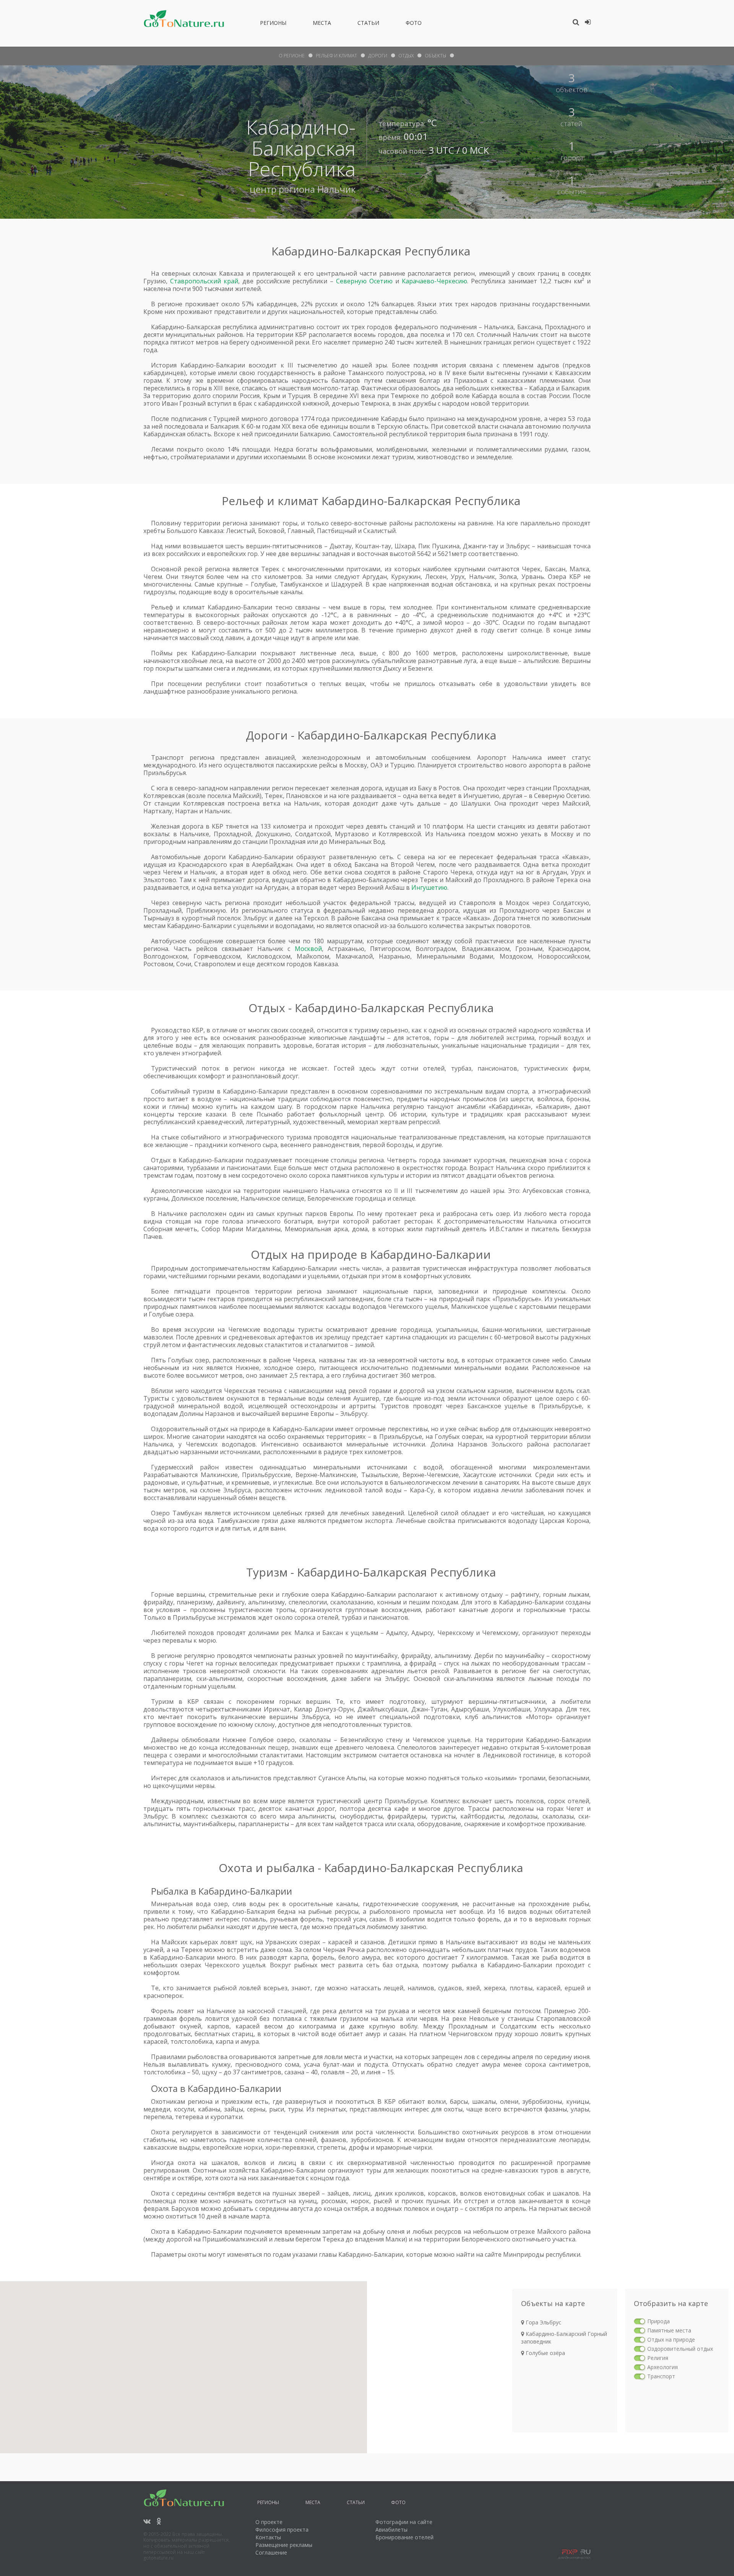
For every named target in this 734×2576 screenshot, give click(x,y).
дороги (378, 56)
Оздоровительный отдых (680, 2349)
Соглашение (271, 2552)
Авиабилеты (391, 2530)
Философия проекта (282, 2530)
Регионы (273, 24)
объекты (435, 56)
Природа (658, 2321)
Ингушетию (429, 887)
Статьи (368, 24)
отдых (406, 56)
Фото (414, 24)
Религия (658, 2358)
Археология (663, 2367)
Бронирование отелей (404, 2537)
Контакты (268, 2537)
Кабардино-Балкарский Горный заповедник (564, 2338)
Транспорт (661, 2376)
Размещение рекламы (284, 2545)
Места (322, 24)
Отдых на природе (671, 2340)
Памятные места (669, 2330)
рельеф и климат (336, 56)
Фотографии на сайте (404, 2522)
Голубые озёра (545, 2353)
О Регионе (292, 56)
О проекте (269, 2522)
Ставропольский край (204, 281)
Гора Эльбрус (543, 2322)
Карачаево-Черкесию (434, 281)
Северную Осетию (364, 281)
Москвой (308, 949)
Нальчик (336, 189)
